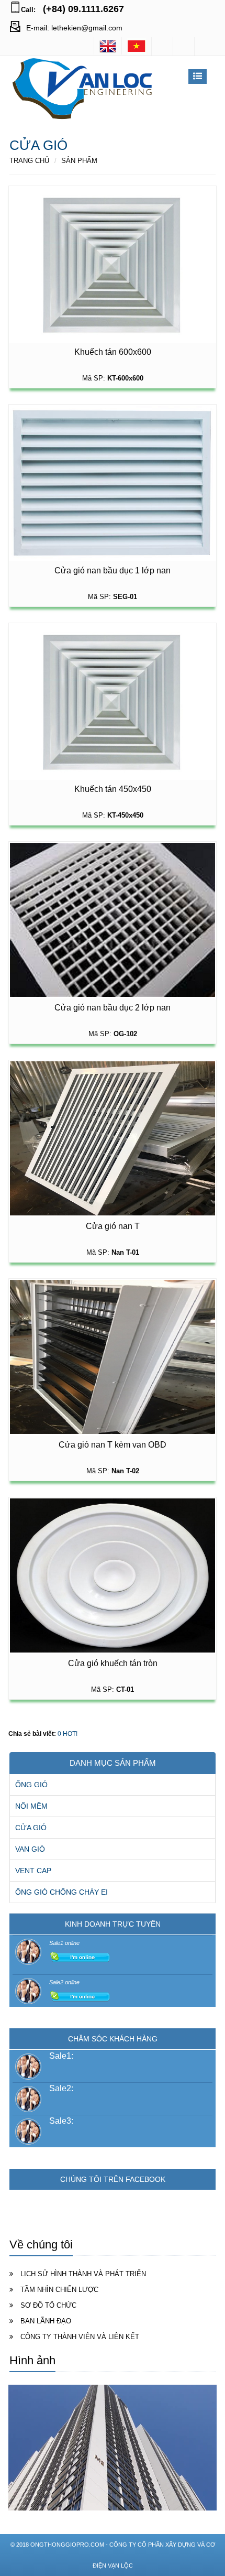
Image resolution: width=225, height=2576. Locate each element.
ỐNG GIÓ (31, 1785)
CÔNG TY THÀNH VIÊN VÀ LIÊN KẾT (80, 2337)
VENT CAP (33, 1871)
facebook (162, 46)
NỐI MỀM (31, 1806)
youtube (205, 46)
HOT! (70, 1734)
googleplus (184, 46)
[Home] (108, 46)
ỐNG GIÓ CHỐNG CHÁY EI (61, 1892)
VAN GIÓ (30, 1849)
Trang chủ (29, 161)
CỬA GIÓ (31, 1828)
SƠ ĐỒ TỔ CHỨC (48, 2305)
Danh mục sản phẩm (113, 1763)
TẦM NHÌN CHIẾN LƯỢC (59, 2290)
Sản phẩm (79, 161)
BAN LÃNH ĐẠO (46, 2321)
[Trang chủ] (137, 46)
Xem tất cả (199, 2363)
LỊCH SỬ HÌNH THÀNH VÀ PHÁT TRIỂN (83, 2274)
